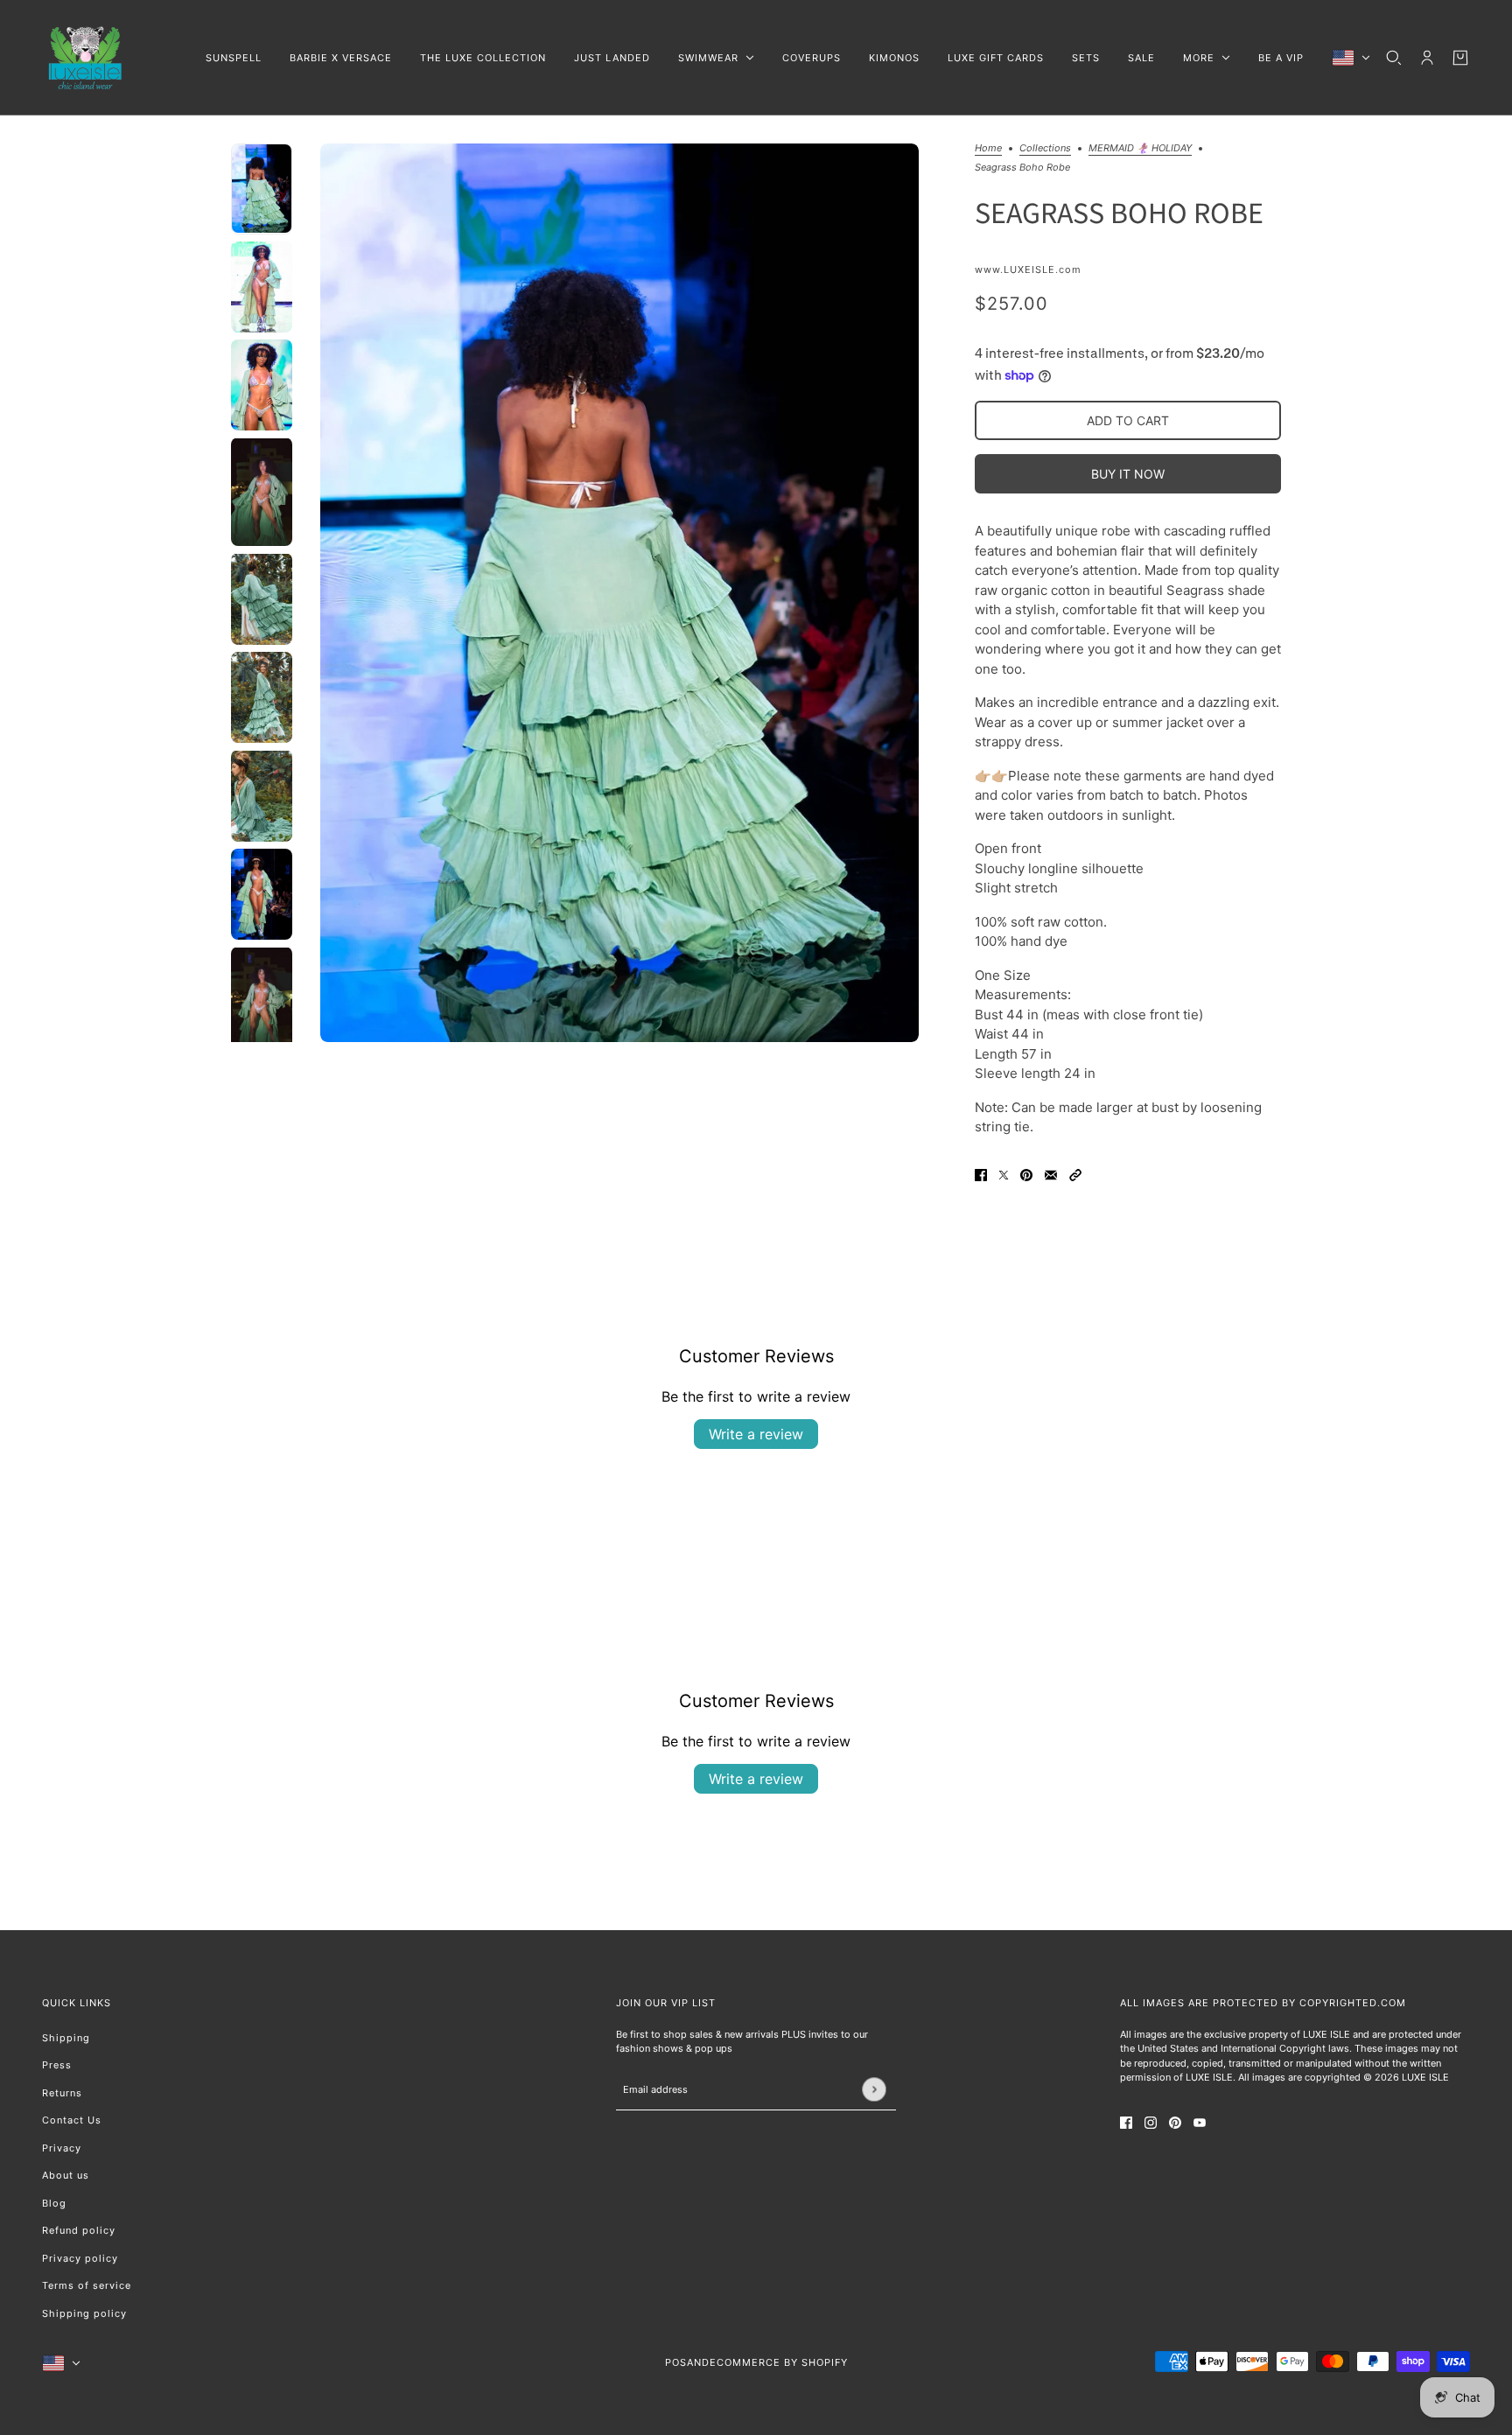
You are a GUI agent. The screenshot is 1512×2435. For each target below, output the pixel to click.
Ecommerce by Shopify (779, 2362)
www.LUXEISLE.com (1028, 269)
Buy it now (1128, 474)
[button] (1075, 1176)
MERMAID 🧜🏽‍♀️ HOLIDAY (1140, 149)
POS (676, 2362)
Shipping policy (84, 2313)
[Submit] (874, 2089)
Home (988, 149)
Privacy (62, 2148)
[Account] (1427, 58)
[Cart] (1460, 58)
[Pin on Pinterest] (1026, 1176)
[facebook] (1126, 2123)
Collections (1045, 149)
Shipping (66, 2038)
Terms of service (87, 2285)
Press (57, 2065)
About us (66, 2175)
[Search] (1394, 58)
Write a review (756, 1434)
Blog (54, 2203)
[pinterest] (1175, 2123)
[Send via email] (1051, 1176)
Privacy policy (80, 2258)
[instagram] (1151, 2123)
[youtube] (1200, 2123)
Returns (62, 2093)
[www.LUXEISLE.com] (86, 58)
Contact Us (72, 2120)
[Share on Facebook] (981, 1176)
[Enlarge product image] (619, 593)
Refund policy (79, 2230)
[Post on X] (1004, 1176)
